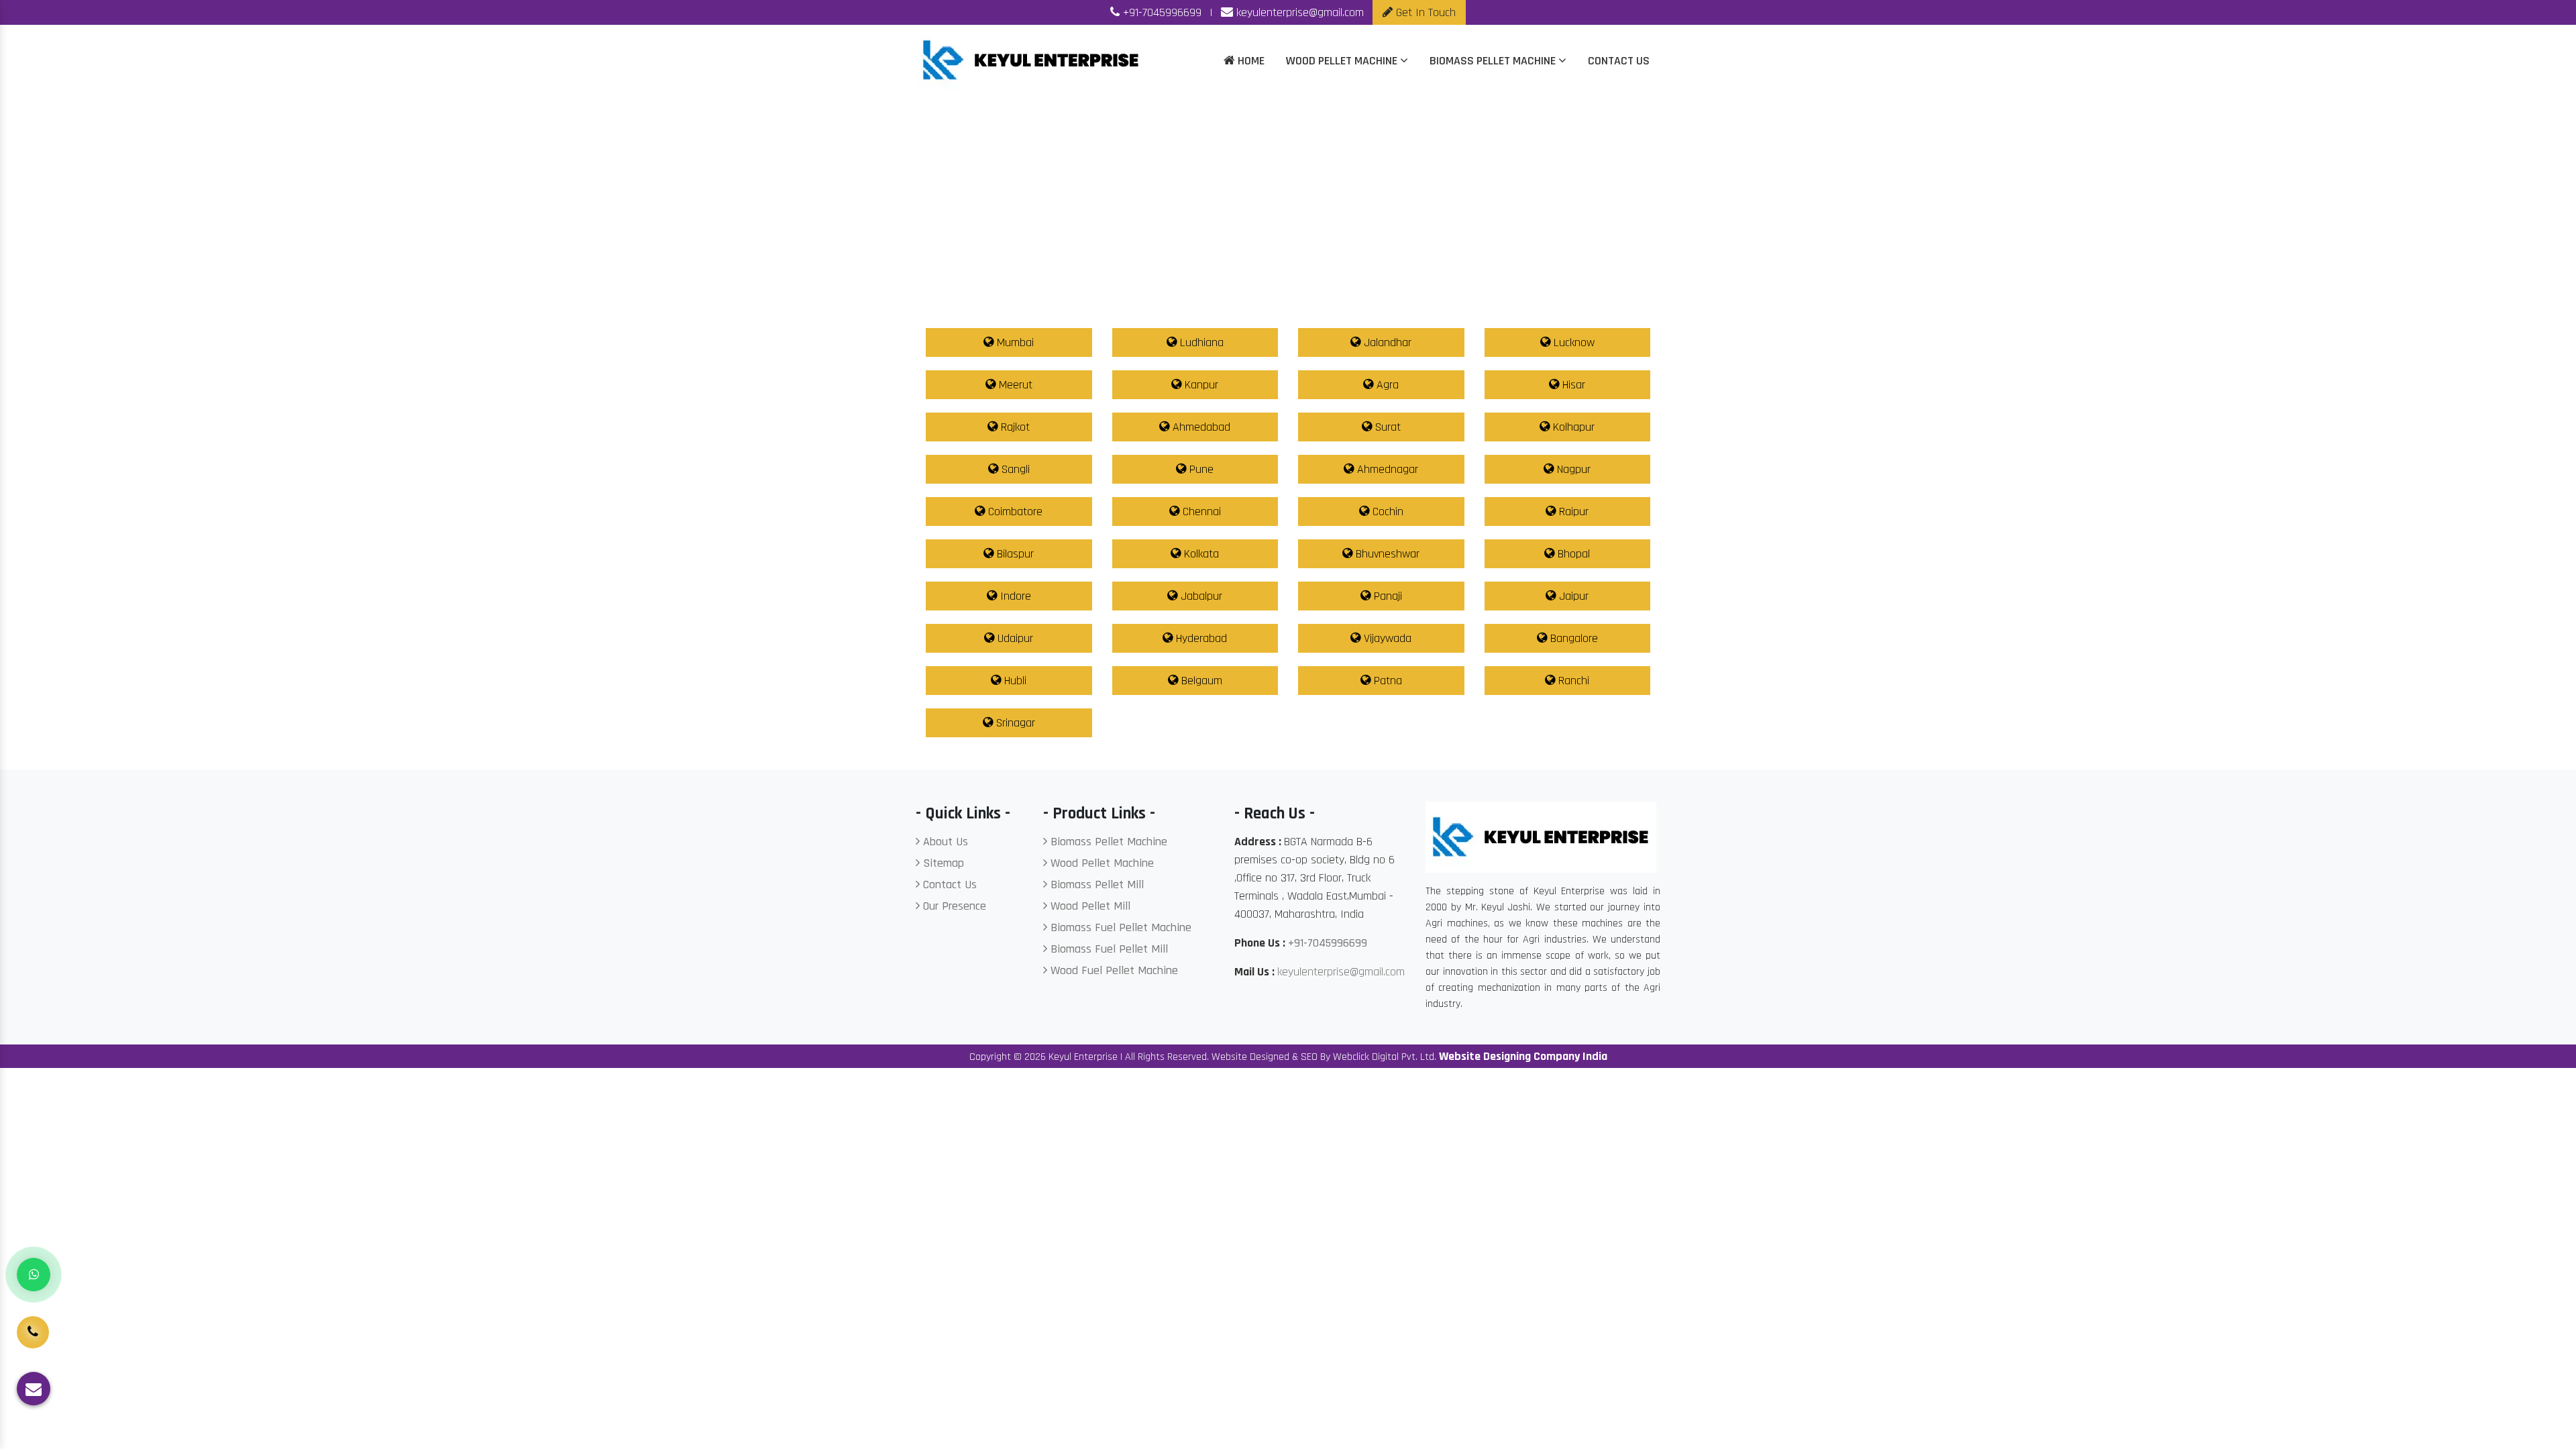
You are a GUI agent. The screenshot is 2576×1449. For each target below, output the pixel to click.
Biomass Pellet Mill (1095, 884)
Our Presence (953, 906)
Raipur (1572, 512)
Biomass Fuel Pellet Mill (1108, 949)
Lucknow (1572, 342)
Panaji (1386, 596)
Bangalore (1572, 638)
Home (1250, 61)
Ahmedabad (1200, 427)
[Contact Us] (33, 1322)
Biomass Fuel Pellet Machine (1119, 927)
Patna (1386, 681)
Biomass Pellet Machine (1494, 61)
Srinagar (1014, 723)
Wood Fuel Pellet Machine (1113, 970)
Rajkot (1014, 427)
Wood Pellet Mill (1089, 906)
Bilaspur (1014, 554)
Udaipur (1014, 638)
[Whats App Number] (34, 1275)
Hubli (1014, 681)
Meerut (1014, 385)
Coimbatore (1014, 512)
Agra (1386, 385)
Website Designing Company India (1523, 1056)
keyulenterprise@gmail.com (1298, 12)
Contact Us (1619, 61)
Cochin (1386, 512)
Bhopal (1572, 554)
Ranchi (1572, 681)
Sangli (1014, 469)
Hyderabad (1200, 638)
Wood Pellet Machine (1343, 61)
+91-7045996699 (1161, 12)
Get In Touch (1424, 12)
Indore (1014, 596)
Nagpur (1572, 469)
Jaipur (1572, 596)
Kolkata (1200, 554)
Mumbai (1014, 342)
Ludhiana (1200, 342)
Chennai (1200, 512)
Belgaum (1200, 681)
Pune (1200, 469)
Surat (1386, 427)
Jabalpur (1200, 596)
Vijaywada (1386, 638)
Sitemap (942, 863)
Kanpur (1200, 385)
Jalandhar (1386, 342)
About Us (944, 842)
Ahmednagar (1386, 469)
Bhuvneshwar (1386, 554)
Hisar (1572, 385)
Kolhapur (1572, 427)
